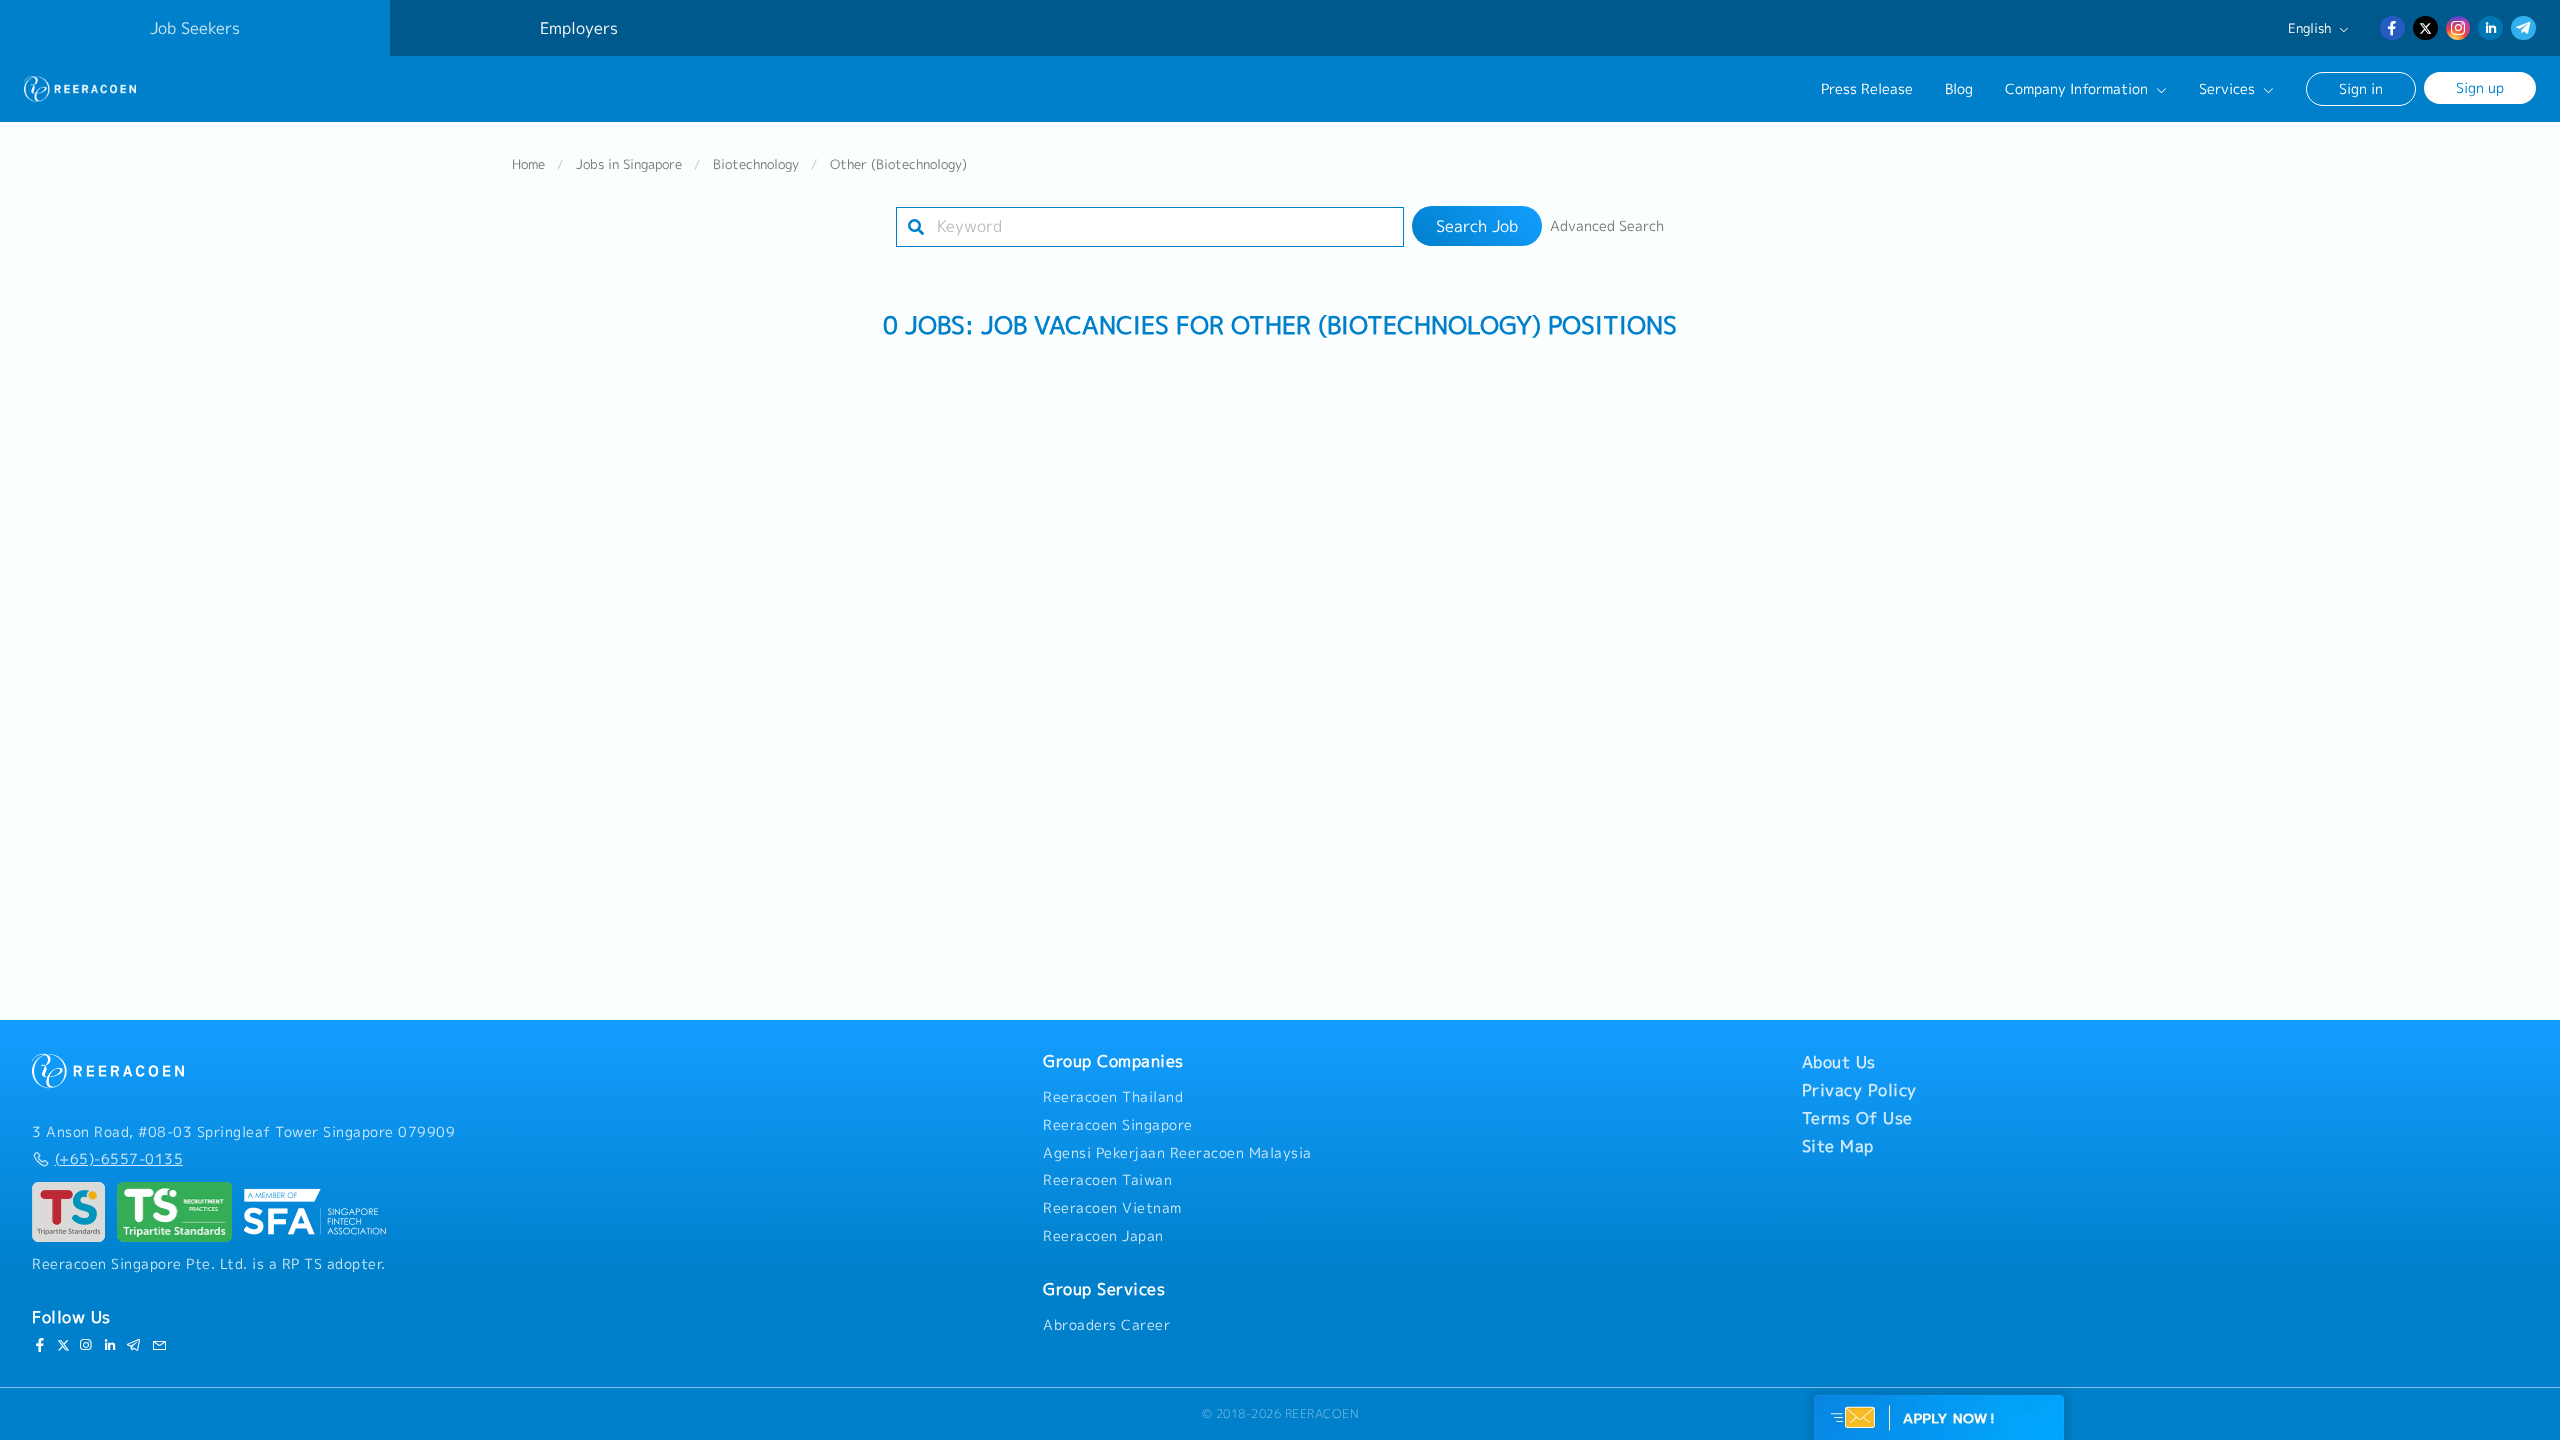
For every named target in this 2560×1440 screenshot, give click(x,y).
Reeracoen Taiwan (1107, 1180)
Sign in (2361, 88)
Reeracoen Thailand (1113, 1097)
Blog (1959, 89)
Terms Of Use (1857, 1118)
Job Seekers (195, 28)
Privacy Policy (1859, 1090)
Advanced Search (1607, 226)
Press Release (1867, 89)
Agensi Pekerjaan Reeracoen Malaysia (1177, 1153)
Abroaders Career (1106, 1325)
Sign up (2480, 87)
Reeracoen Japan (1103, 1236)
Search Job (1477, 226)
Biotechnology (756, 164)
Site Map (1838, 1146)
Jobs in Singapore (629, 164)
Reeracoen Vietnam (1112, 1208)
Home (528, 164)
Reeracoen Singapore (1118, 1125)
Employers (579, 28)
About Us (1839, 1062)
